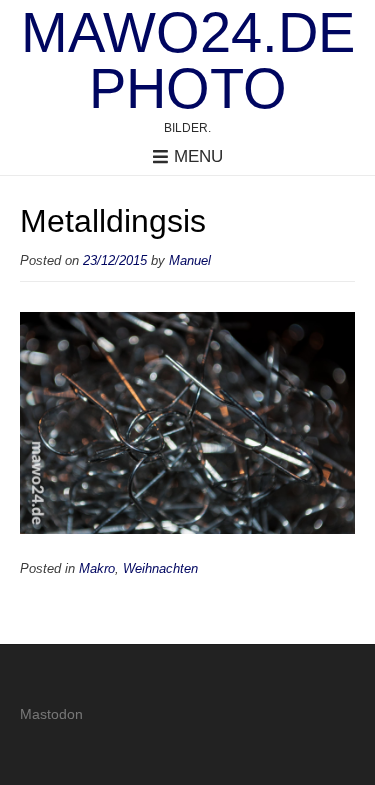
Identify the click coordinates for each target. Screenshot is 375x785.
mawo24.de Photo (188, 61)
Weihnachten (160, 569)
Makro (97, 569)
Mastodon (51, 714)
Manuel (190, 261)
